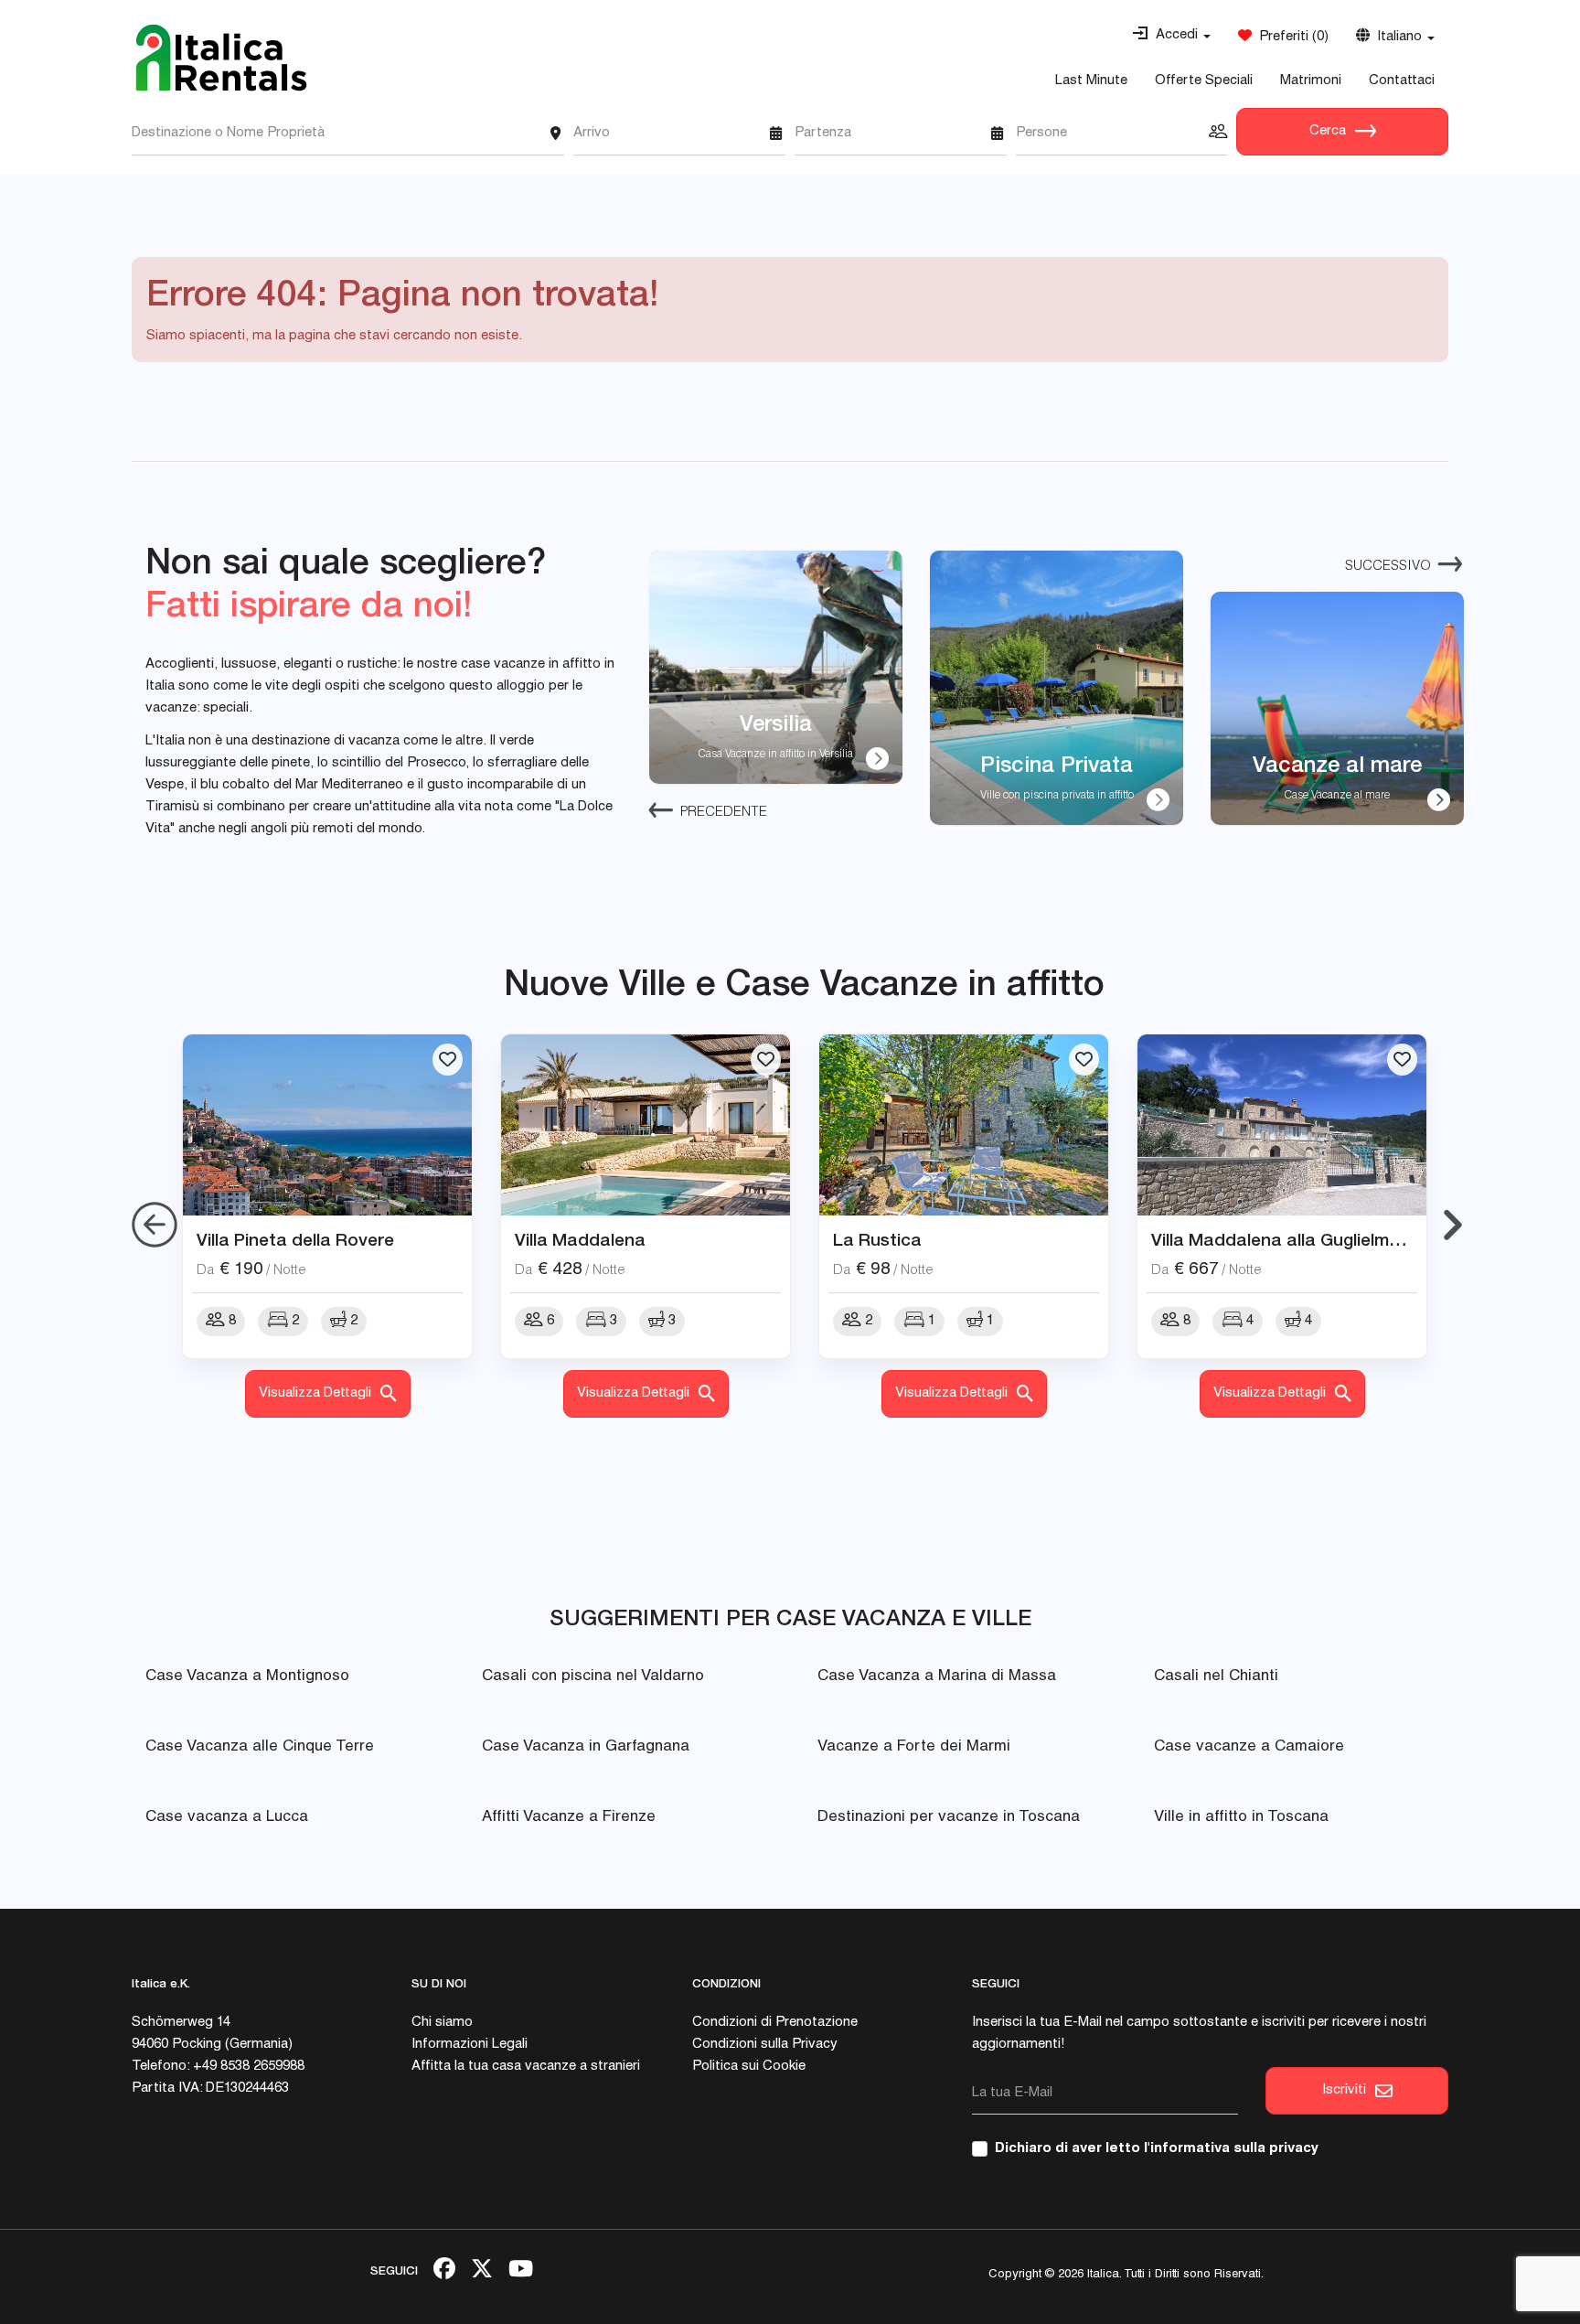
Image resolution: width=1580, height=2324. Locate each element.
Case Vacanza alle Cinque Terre (260, 1747)
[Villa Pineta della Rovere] (327, 1125)
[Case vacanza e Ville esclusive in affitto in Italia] (221, 58)
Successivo (1388, 567)
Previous (155, 1226)
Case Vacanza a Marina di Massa (937, 1677)
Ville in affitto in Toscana (1241, 1818)
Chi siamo (442, 2023)
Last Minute (1091, 81)
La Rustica (877, 1239)
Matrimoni (1311, 81)
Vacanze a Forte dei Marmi (914, 1747)
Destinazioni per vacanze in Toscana (949, 1818)
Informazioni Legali (470, 2045)
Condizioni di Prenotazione (775, 2023)
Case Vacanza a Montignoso (247, 1677)
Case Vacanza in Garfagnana (586, 1747)
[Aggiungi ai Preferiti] (448, 1060)
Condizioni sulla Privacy (765, 2045)
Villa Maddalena (580, 1239)
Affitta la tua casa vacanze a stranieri (526, 2067)
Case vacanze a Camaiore (1249, 1747)
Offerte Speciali (1204, 81)
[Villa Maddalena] (646, 1125)
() (1290, 37)
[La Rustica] (964, 1125)
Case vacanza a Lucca (227, 1818)
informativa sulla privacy (1234, 2149)
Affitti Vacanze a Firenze (569, 1818)
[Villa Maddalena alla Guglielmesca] (1282, 1125)
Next (1453, 1226)
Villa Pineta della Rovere (295, 1239)
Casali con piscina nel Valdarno (593, 1677)
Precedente (724, 813)
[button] (1171, 36)
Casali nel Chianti (1216, 1677)
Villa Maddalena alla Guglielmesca (1290, 1239)
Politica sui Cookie (749, 2067)
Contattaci (1402, 81)
